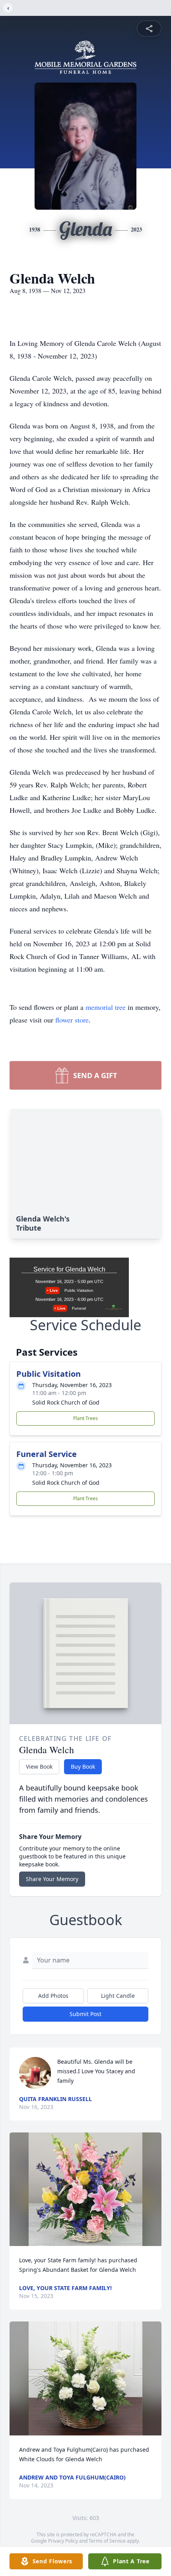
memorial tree (106, 1007)
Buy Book (83, 1767)
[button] (85, 2189)
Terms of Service (107, 2541)
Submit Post (85, 2014)
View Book (39, 1767)
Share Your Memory (52, 1879)
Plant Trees (85, 1418)
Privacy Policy (63, 2541)
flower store (72, 1020)
